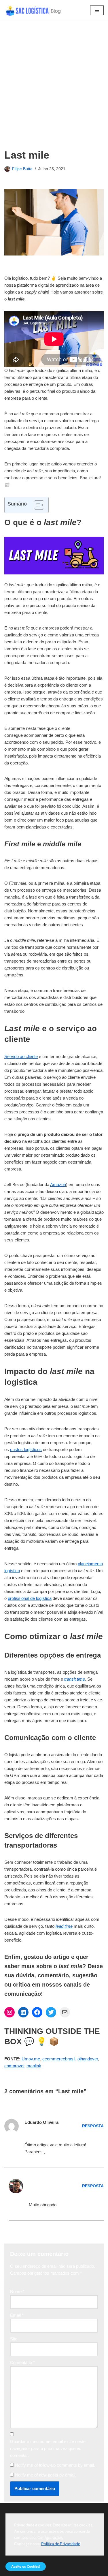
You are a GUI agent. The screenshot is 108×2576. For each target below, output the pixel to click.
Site (14, 2339)
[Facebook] (37, 2012)
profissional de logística (30, 1598)
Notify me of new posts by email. (46, 2475)
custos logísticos (26, 1449)
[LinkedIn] (23, 2012)
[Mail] (65, 2012)
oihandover (88, 2059)
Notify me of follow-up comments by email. (55, 2465)
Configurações (50, 2538)
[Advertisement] (54, 92)
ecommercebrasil (59, 2059)
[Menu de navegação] (97, 10)
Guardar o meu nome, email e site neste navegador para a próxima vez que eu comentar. (48, 2448)
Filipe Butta (22, 169)
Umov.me (31, 2059)
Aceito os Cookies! (26, 2566)
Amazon (58, 1184)
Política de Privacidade (61, 2544)
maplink (34, 2066)
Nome (17, 2292)
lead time (64, 1926)
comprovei (14, 2066)
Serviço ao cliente (21, 1056)
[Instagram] (10, 2012)
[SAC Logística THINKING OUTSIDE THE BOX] (33, 10)
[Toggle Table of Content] (36, 505)
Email (17, 2315)
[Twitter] (51, 2012)
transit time (75, 1679)
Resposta (93, 2126)
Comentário (22, 2362)
